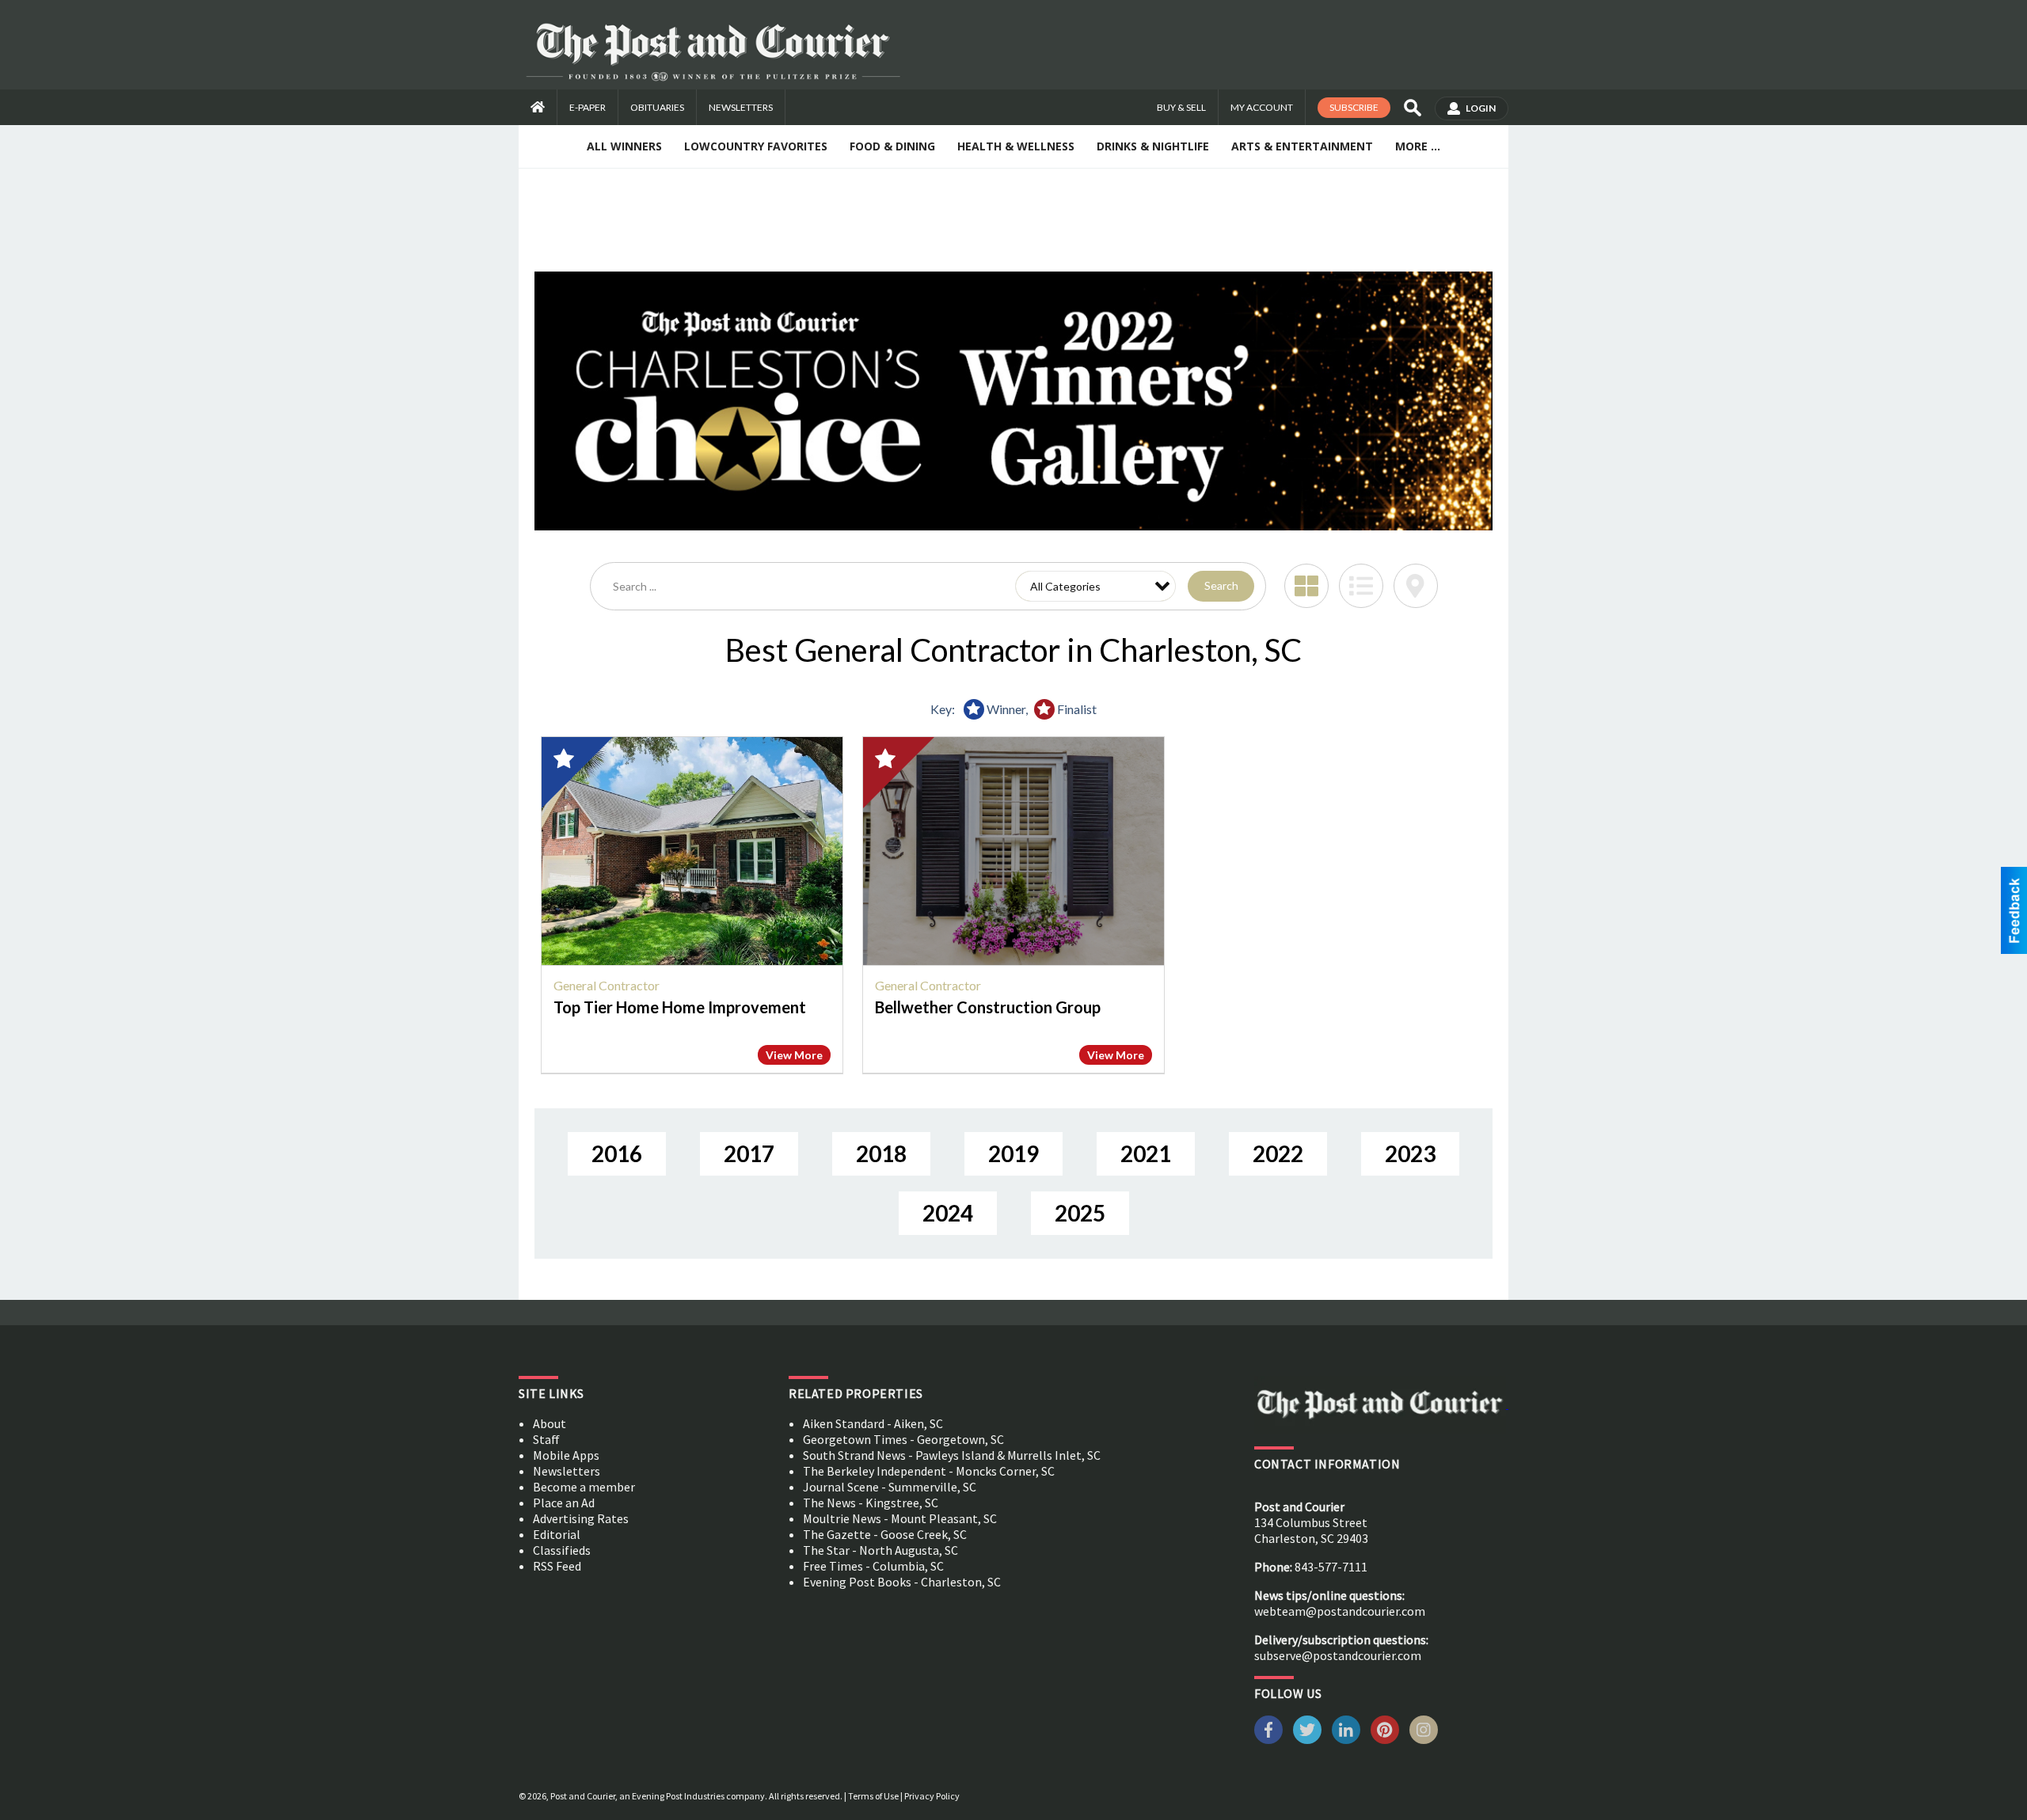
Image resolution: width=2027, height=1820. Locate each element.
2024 (948, 1213)
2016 (617, 1153)
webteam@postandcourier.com (1340, 1611)
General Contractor (607, 985)
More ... (1418, 146)
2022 (1278, 1153)
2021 (1146, 1153)
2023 (1410, 1153)
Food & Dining (892, 146)
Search (1221, 585)
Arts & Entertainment (1302, 146)
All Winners (624, 146)
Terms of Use (873, 1796)
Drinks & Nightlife (1153, 146)
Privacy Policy (932, 1796)
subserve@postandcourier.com (1338, 1655)
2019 (1013, 1153)
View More (794, 1055)
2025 (1080, 1213)
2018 (881, 1153)
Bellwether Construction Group (988, 1007)
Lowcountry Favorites (756, 146)
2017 (749, 1153)
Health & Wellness (1016, 146)
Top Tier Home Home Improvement (680, 1007)
